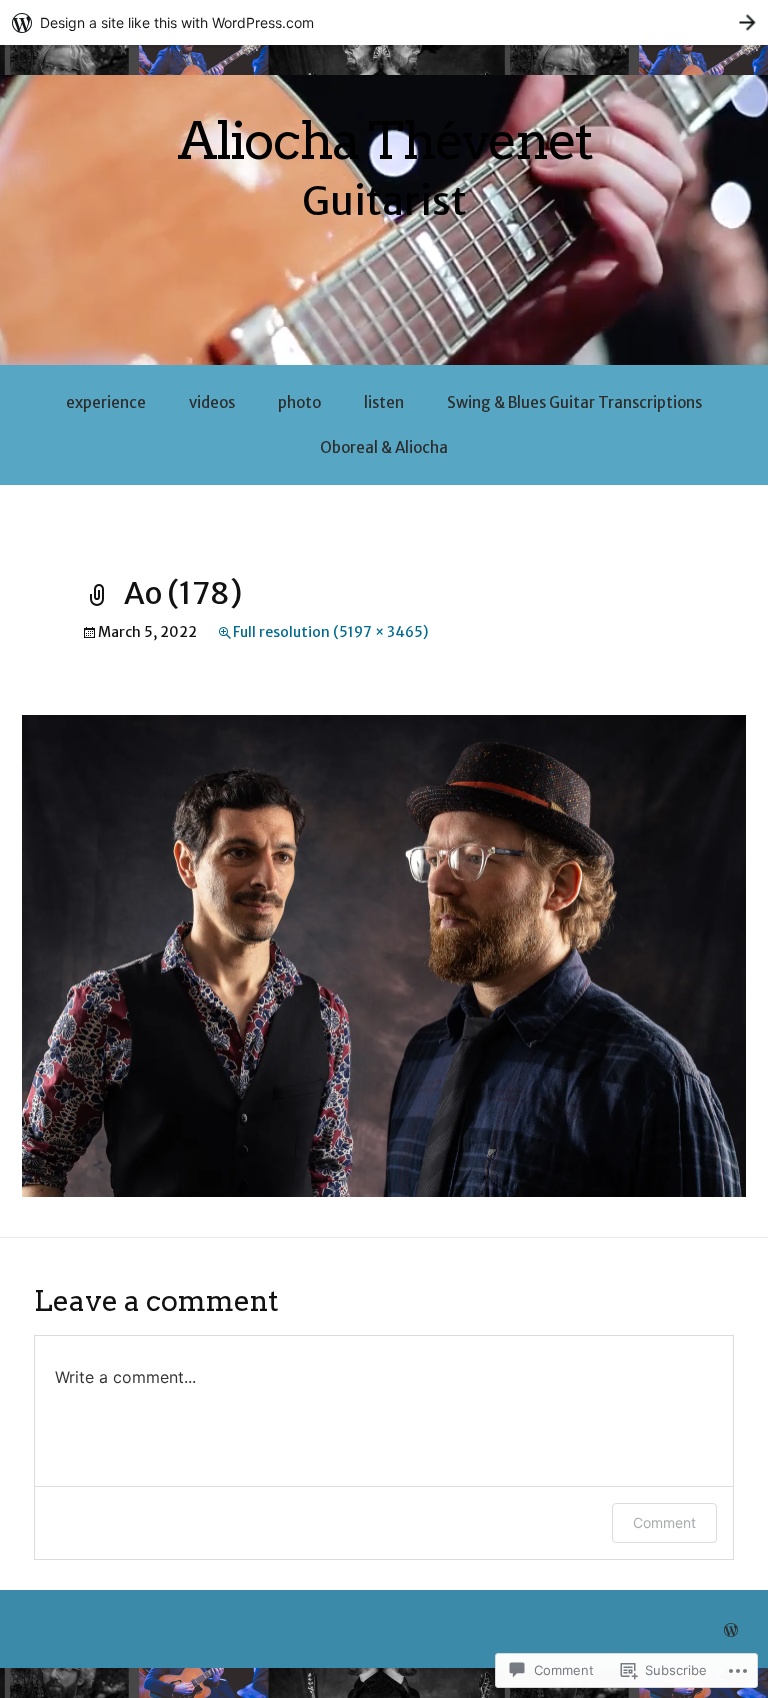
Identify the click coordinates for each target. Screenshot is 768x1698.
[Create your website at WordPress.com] (384, 22)
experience (106, 402)
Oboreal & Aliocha (384, 447)
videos (212, 402)
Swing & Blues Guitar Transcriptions (574, 402)
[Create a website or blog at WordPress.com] (731, 1631)
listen (384, 402)
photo (299, 402)
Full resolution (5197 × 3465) (330, 632)
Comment (664, 1522)
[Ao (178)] (384, 955)
